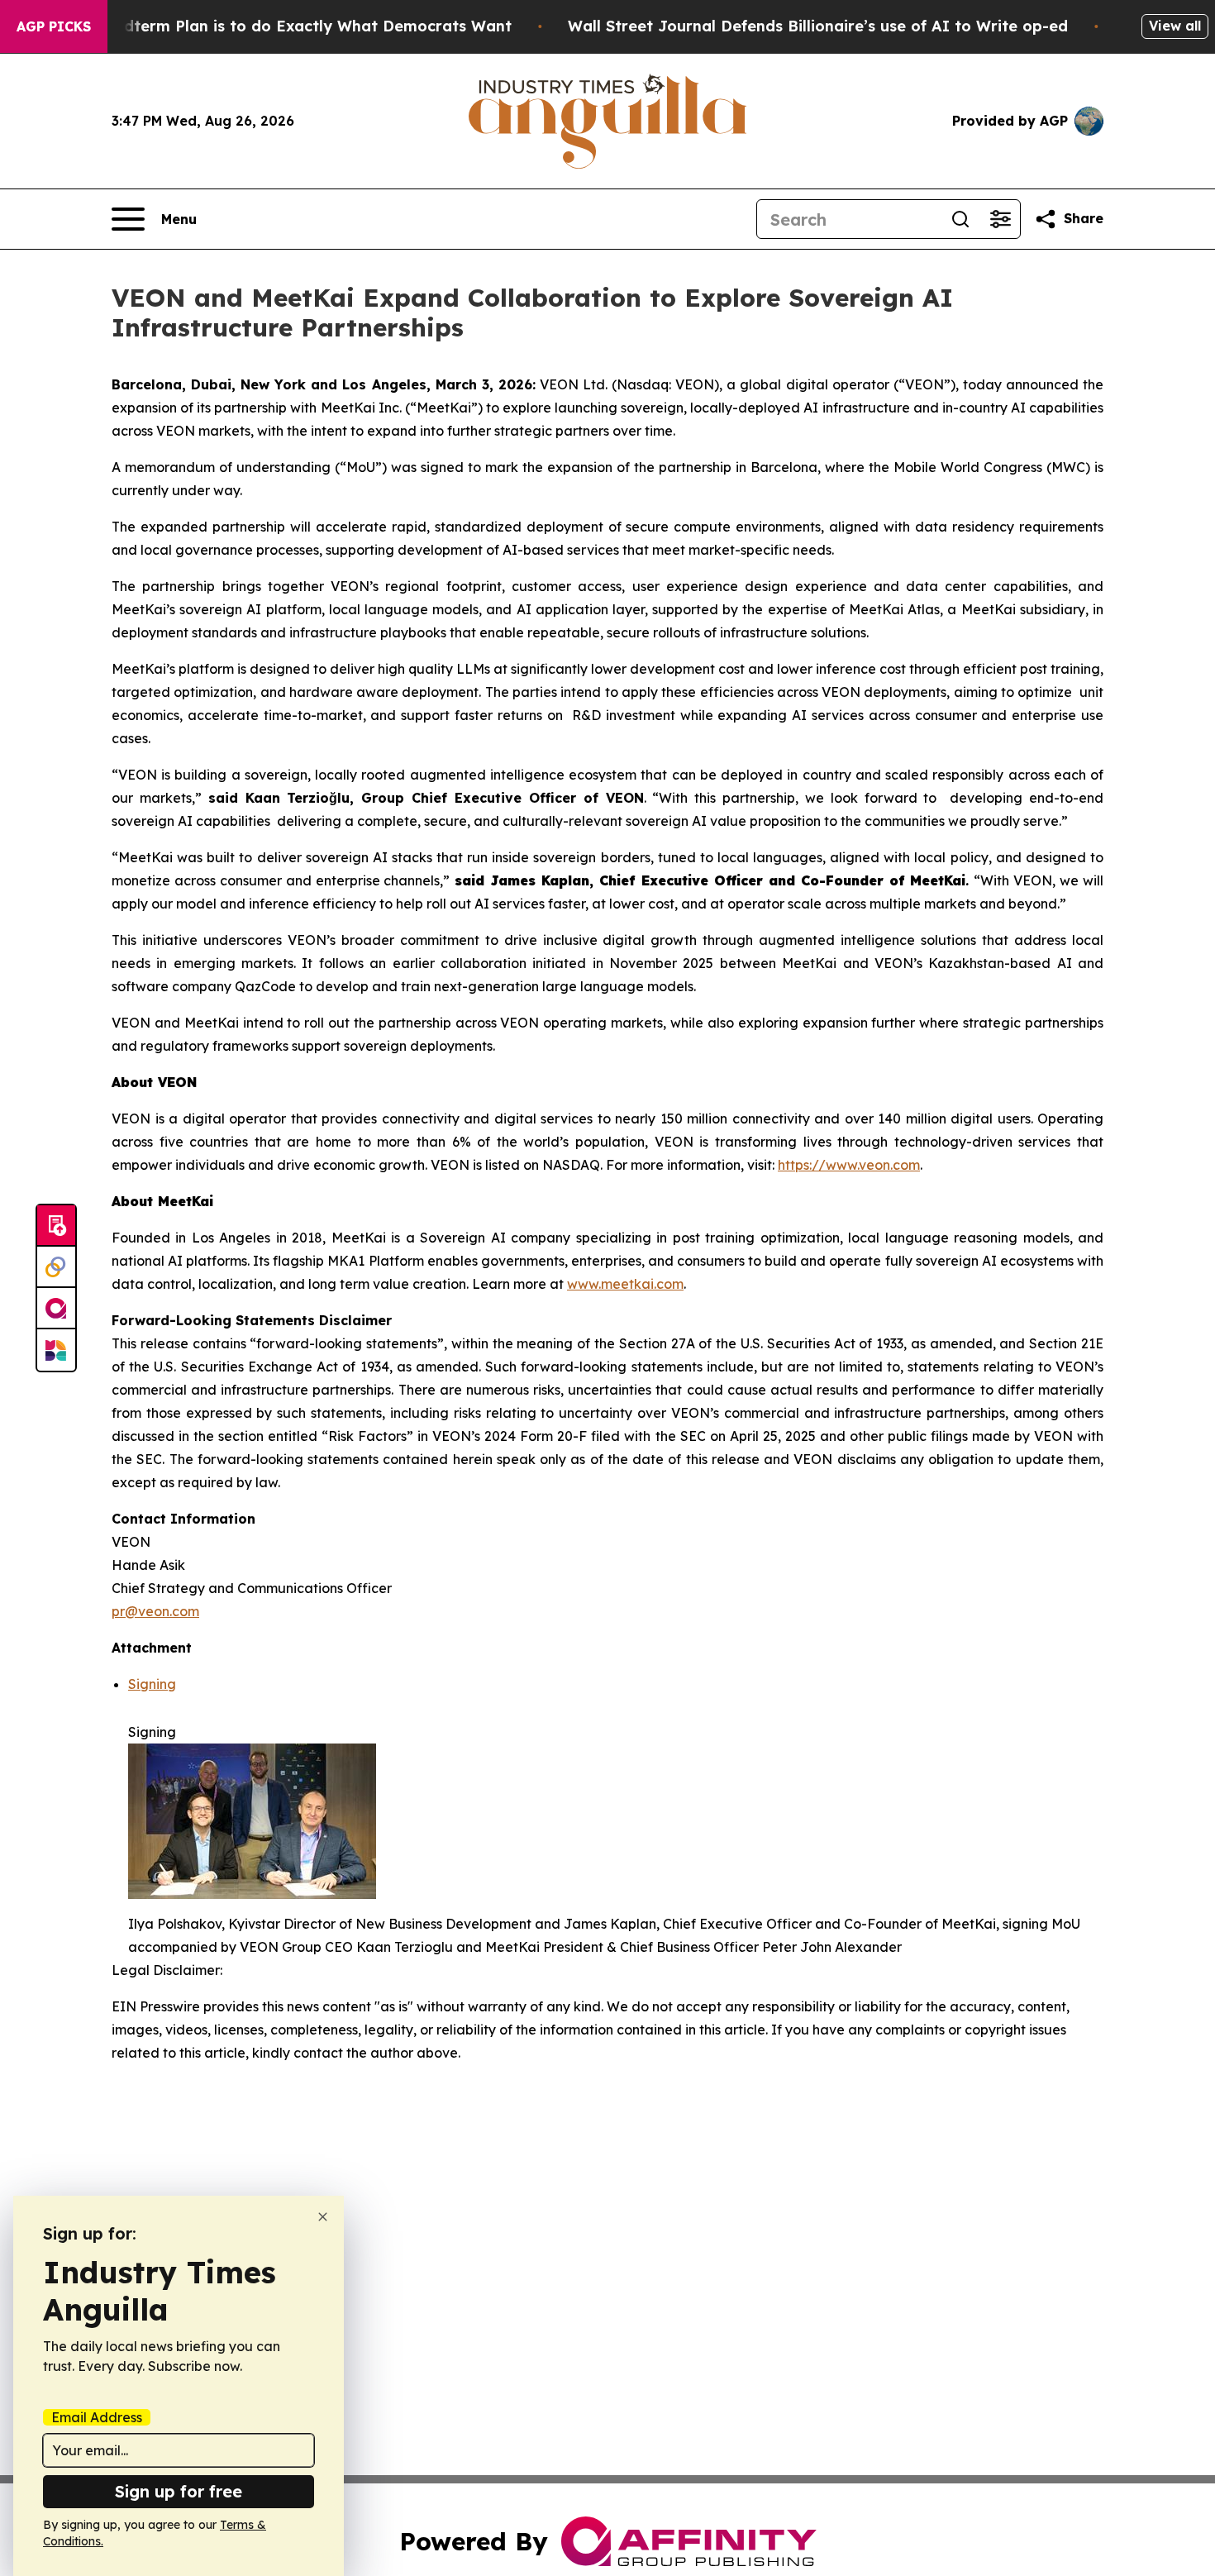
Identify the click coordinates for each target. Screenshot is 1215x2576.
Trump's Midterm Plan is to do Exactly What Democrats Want (277, 26)
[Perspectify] (56, 1267)
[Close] (323, 2217)
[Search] (960, 219)
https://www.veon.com (849, 1165)
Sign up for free (179, 2491)
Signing (152, 1684)
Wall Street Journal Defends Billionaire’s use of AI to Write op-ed (818, 26)
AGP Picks (54, 26)
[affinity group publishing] (56, 1309)
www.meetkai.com (625, 1284)
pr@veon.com (155, 1611)
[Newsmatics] (56, 1350)
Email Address (97, 2417)
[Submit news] (56, 1226)
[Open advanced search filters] (1000, 219)
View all (1175, 26)
